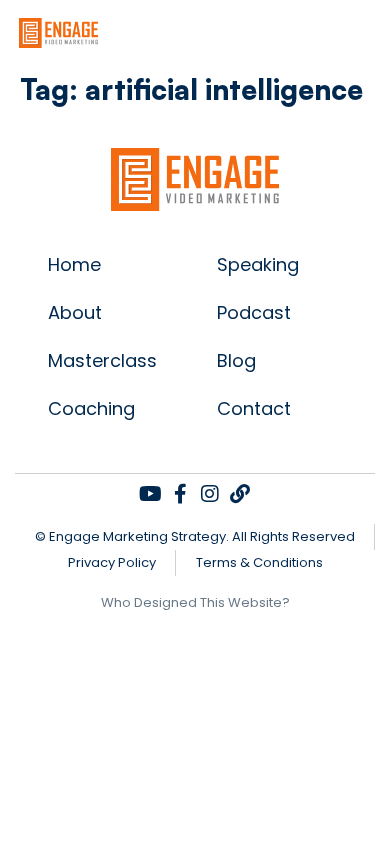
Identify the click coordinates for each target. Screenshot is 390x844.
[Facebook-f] (180, 494)
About (75, 312)
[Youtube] (150, 494)
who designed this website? (195, 602)
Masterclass (102, 360)
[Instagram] (210, 494)
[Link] (240, 494)
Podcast (254, 312)
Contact (254, 408)
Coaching (91, 408)
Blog (236, 360)
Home (74, 264)
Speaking (258, 264)
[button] (374, 32)
